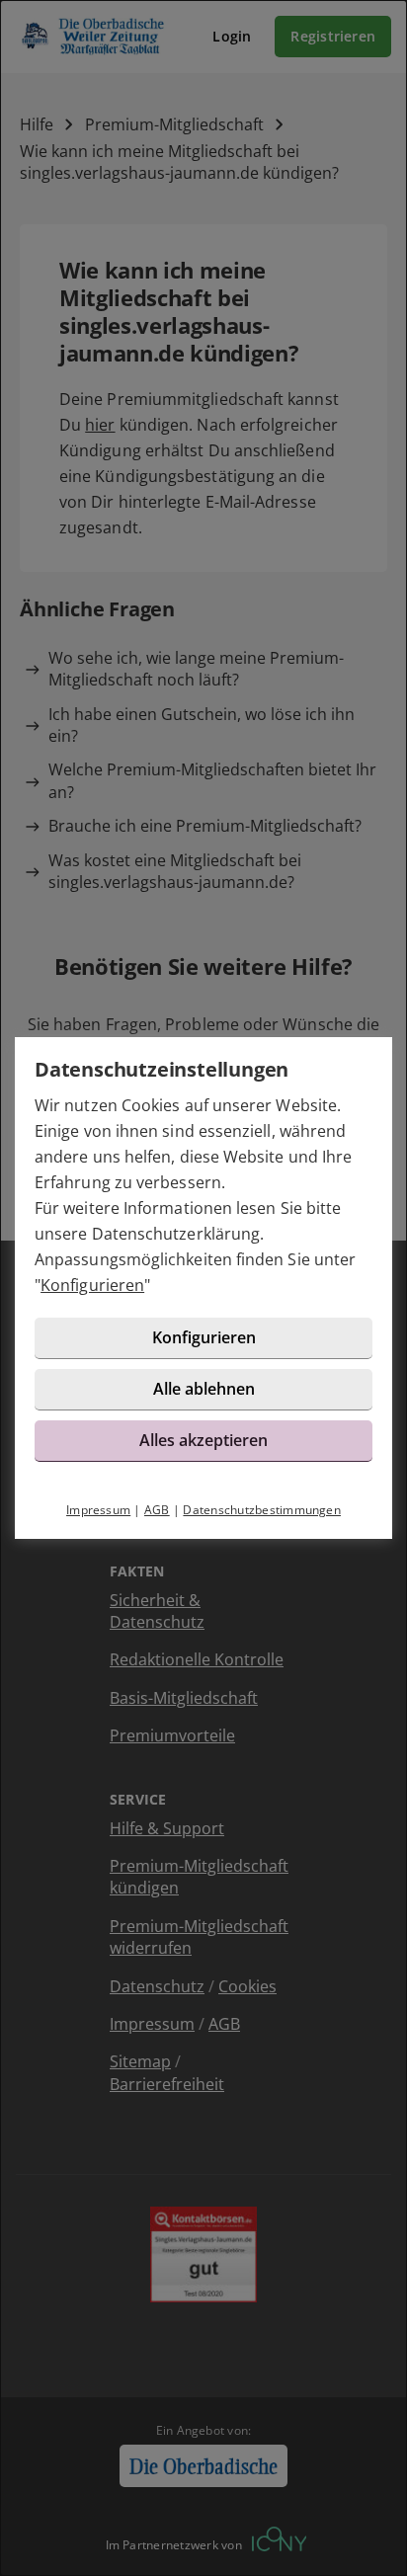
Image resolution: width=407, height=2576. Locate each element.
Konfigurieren (92, 1285)
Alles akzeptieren (203, 1440)
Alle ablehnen (204, 1389)
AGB (157, 1510)
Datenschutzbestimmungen (262, 1510)
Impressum (98, 1510)
